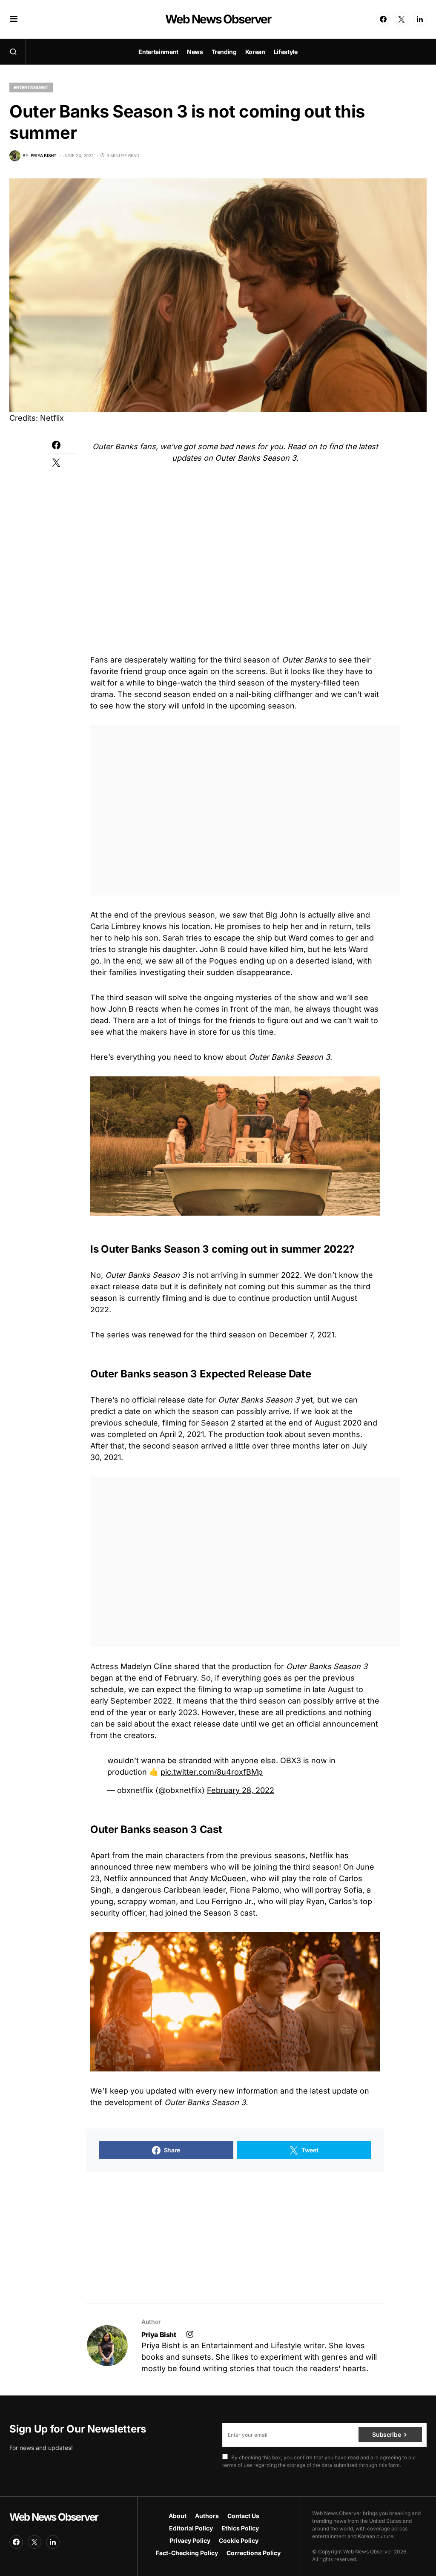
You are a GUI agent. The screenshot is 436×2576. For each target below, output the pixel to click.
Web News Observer (218, 19)
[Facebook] (383, 19)
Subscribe (386, 2434)
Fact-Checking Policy (187, 2553)
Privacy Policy (190, 2540)
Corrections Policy (254, 2553)
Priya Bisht (159, 2335)
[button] (14, 19)
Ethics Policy (240, 2528)
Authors (207, 2516)
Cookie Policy (239, 2540)
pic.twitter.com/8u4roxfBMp (212, 1772)
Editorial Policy (191, 2528)
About (178, 2516)
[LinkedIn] (420, 19)
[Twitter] (402, 19)
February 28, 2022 (241, 1790)
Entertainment (31, 87)
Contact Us (243, 2516)
